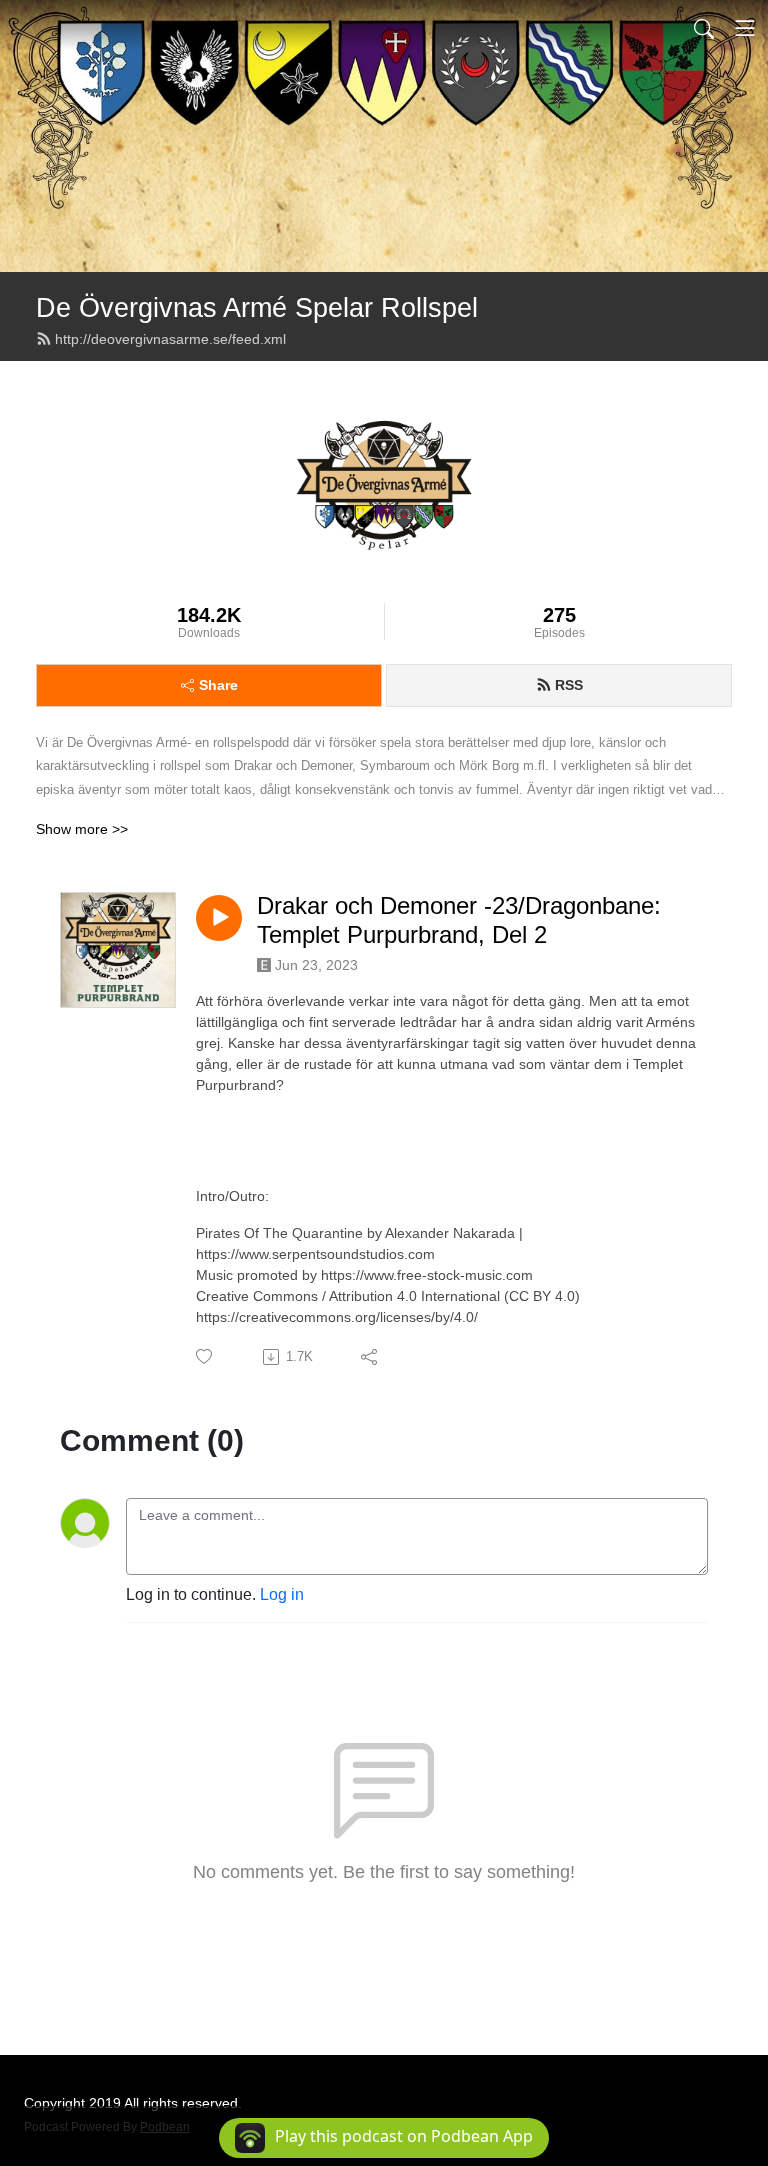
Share (218, 685)
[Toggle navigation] (745, 28)
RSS (569, 685)
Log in (282, 1594)
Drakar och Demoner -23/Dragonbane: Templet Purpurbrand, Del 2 (459, 920)
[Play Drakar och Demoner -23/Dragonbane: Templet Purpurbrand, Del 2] (219, 918)
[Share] (370, 1357)
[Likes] (205, 1356)
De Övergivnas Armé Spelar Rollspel (257, 307)
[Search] (704, 28)
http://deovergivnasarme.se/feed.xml (170, 339)
